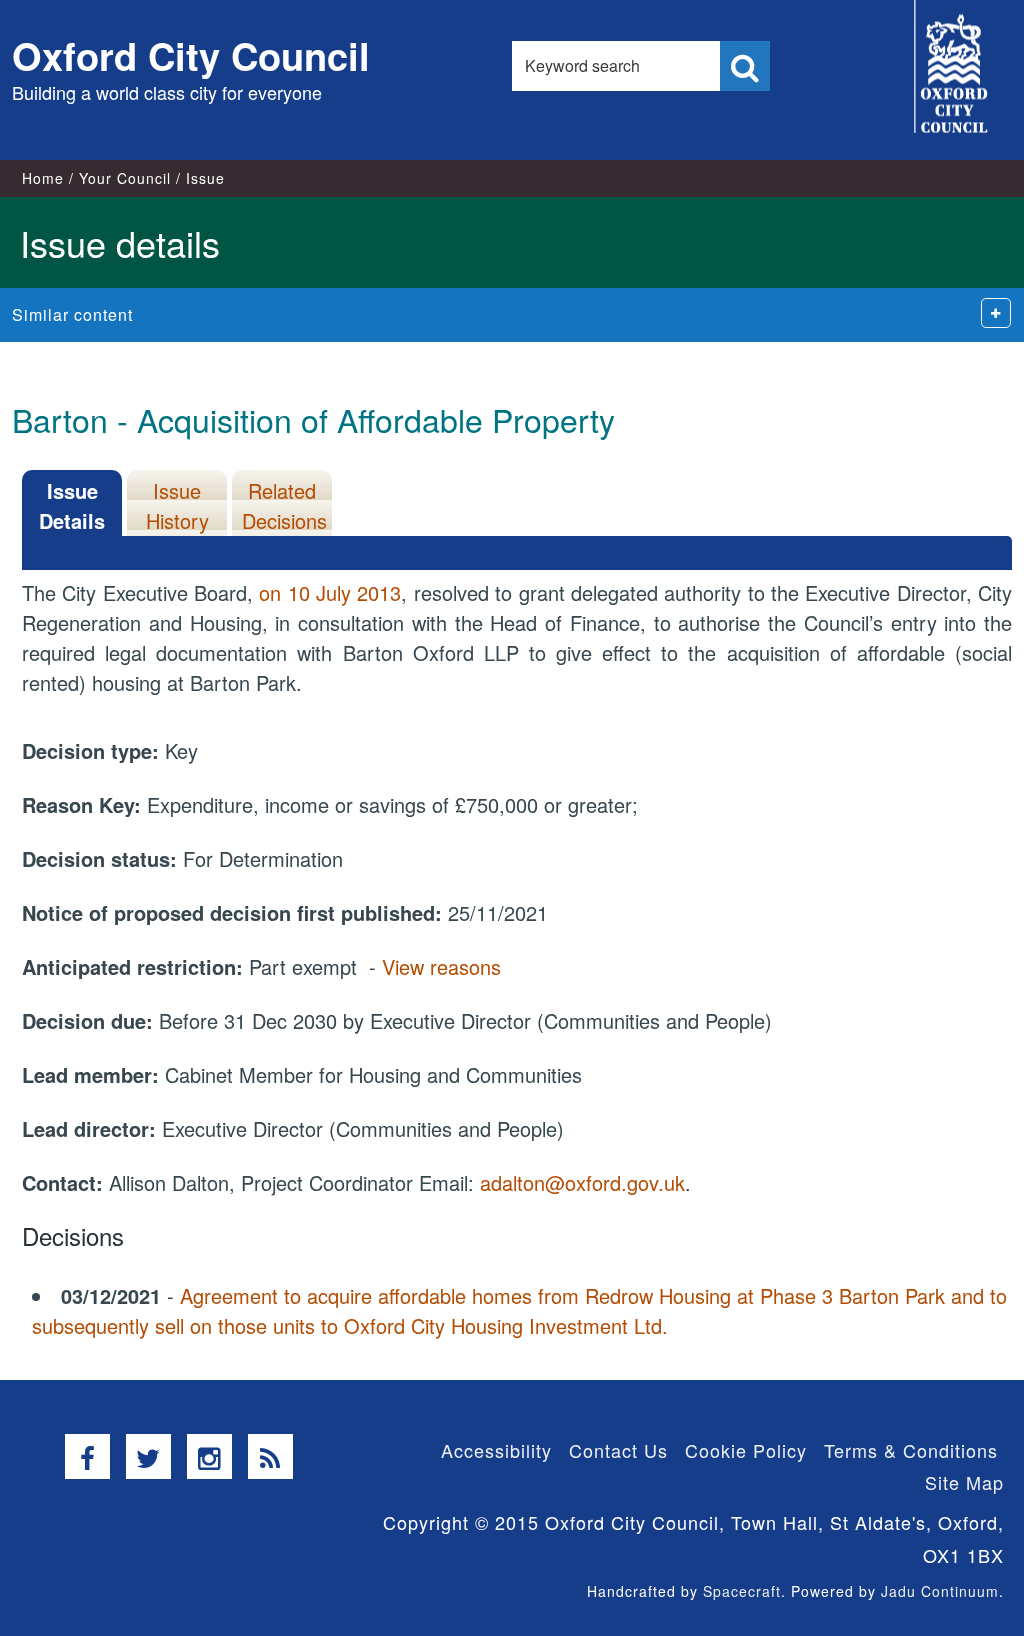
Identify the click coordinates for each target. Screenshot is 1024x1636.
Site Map (964, 1482)
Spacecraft (742, 1591)
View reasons (441, 966)
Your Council (125, 178)
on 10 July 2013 (330, 592)
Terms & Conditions (911, 1450)
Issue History (177, 505)
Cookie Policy (746, 1450)
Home (43, 178)
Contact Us (618, 1450)
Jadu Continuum (940, 1591)
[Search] (745, 66)
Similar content (72, 314)
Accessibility (496, 1450)
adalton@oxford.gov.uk (582, 1182)
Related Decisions (284, 505)
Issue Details (72, 505)
